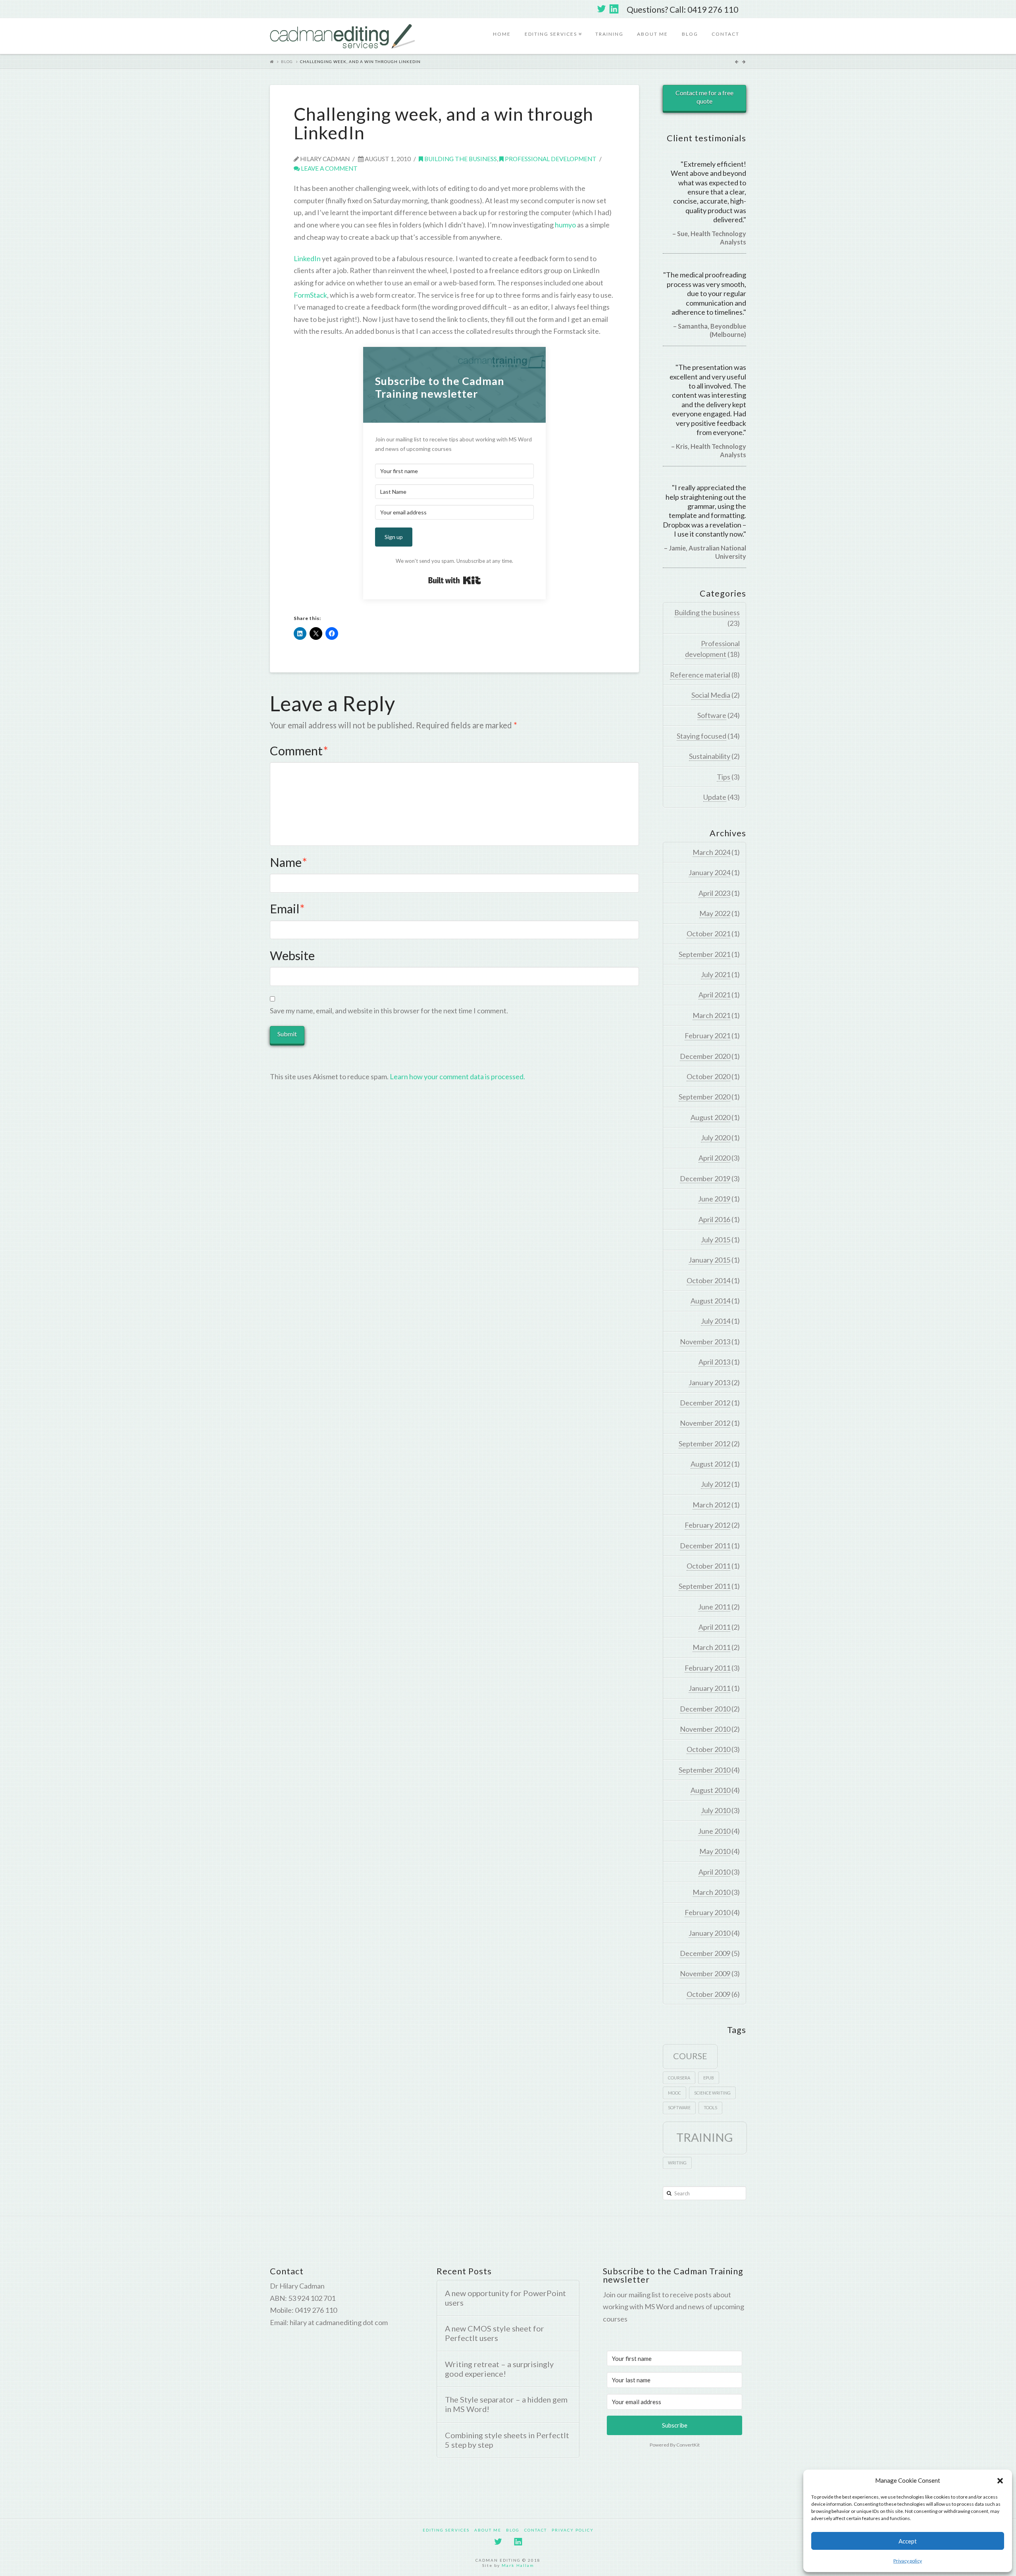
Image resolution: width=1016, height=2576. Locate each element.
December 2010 (705, 1709)
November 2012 (705, 1423)
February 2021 (707, 1036)
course (690, 2056)
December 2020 (705, 1056)
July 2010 (716, 1810)
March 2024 (711, 852)
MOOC (674, 2093)
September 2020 (704, 1097)
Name (289, 862)
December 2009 (705, 1953)
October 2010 (708, 1749)
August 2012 (710, 1464)
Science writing (712, 2093)
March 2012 (711, 1505)
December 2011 (705, 1546)
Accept (908, 2541)
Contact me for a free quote (704, 97)
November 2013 (705, 1342)
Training (609, 34)
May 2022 (715, 913)
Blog (690, 34)
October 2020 (708, 1076)
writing (677, 2163)
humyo (565, 225)
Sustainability (710, 756)
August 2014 (710, 1301)
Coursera (679, 2078)
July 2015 (716, 1240)
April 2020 (714, 1158)
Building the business (460, 159)
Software (712, 715)
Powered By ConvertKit (675, 2445)
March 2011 (711, 1647)
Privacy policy (908, 2561)
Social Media (711, 695)
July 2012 (716, 1484)
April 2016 (714, 1219)
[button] (1000, 2481)
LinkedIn (307, 258)
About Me (652, 34)
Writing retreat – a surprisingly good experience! (499, 2369)
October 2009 (708, 1994)
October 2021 (708, 934)
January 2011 (709, 1688)
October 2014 (708, 1280)
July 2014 (716, 1321)
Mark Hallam (518, 2565)
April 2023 (714, 893)
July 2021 (716, 974)
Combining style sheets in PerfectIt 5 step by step (507, 2440)
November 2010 (705, 1729)
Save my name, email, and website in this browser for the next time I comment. (389, 1011)
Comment (299, 751)
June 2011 (714, 1607)
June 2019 (714, 1199)
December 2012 (705, 1403)
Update (715, 797)
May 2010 (715, 1851)
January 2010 (709, 1933)
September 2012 (704, 1444)
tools (710, 2107)
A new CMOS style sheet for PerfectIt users (495, 2333)
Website (292, 956)
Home (502, 34)
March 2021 (711, 1015)
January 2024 (709, 872)
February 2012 (707, 1525)
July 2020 (716, 1138)
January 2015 (709, 1260)
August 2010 (710, 1790)
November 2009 (705, 1973)
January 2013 (709, 1382)
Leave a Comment (329, 168)
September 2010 (704, 1770)
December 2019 (705, 1178)
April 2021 (714, 995)
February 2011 (707, 1668)
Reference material (700, 675)
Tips (724, 777)
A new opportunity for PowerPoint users (505, 2298)
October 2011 (708, 1566)
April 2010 (714, 1872)
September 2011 (704, 1586)
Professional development (550, 159)
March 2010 (711, 1892)
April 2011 (714, 1627)
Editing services (552, 28)
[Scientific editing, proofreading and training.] (343, 36)
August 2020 (710, 1117)
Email (287, 909)
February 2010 (707, 1912)
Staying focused (701, 736)
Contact (725, 34)
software (679, 2107)
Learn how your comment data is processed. (457, 1076)
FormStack (310, 295)
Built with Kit (455, 580)
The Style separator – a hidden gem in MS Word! (506, 2404)
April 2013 (714, 1362)
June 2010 (714, 1831)
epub (709, 2078)
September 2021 (704, 954)
